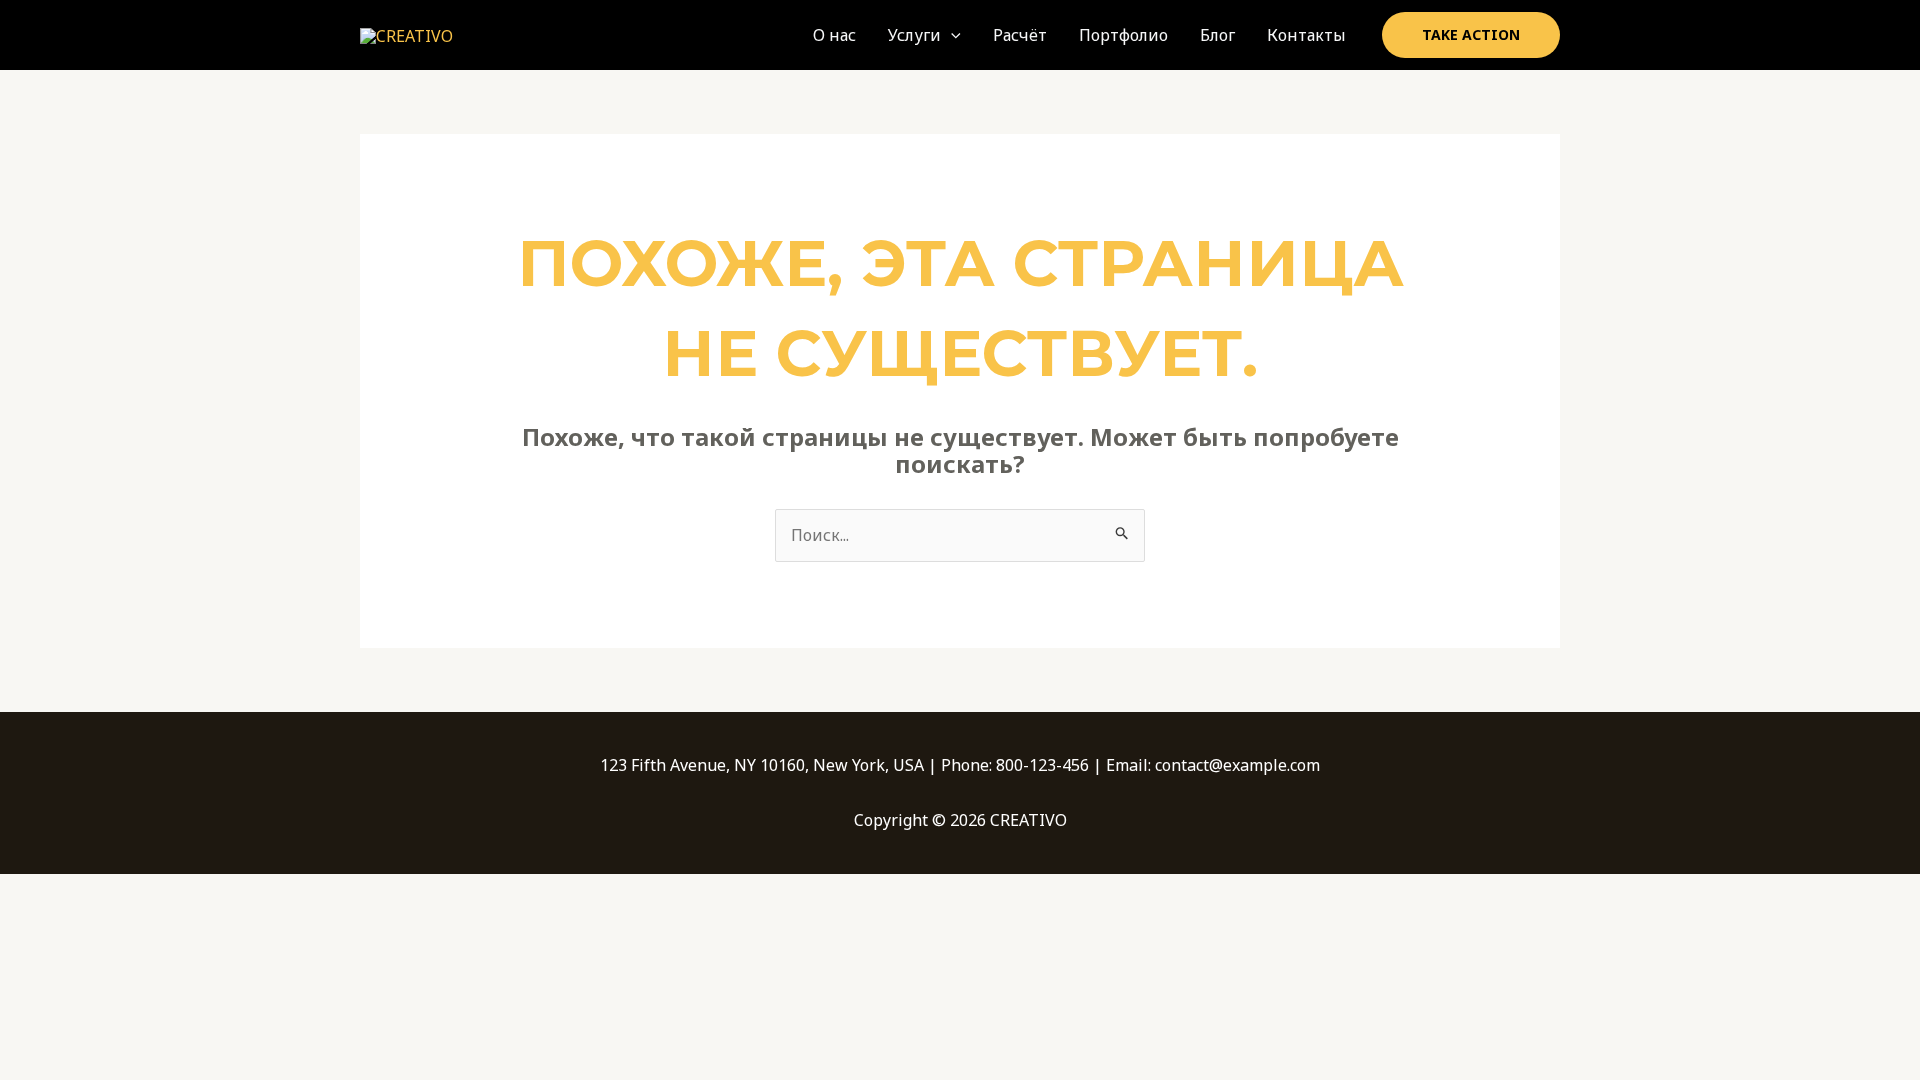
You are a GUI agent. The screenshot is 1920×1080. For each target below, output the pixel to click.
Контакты (1306, 35)
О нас (834, 35)
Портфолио (1123, 35)
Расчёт (1020, 35)
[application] (951, 35)
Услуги (914, 35)
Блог (1217, 35)
